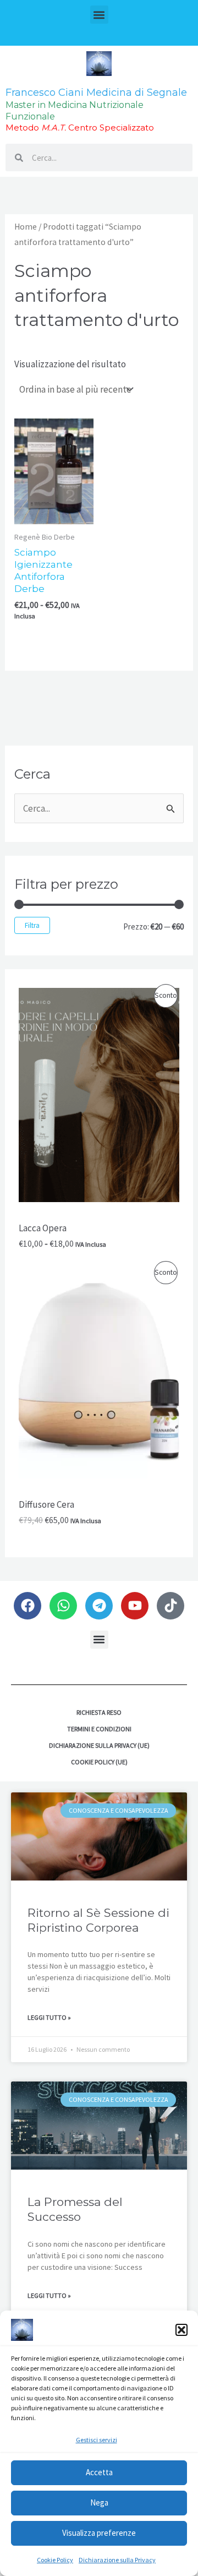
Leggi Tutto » (49, 2017)
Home (26, 227)
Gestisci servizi (97, 2440)
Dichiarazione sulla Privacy (117, 2560)
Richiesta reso (99, 1712)
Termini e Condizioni (99, 1729)
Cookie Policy (55, 2560)
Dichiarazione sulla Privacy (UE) (99, 1745)
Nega (99, 2502)
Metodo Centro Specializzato (80, 127)
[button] (182, 2330)
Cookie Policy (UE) (99, 1762)
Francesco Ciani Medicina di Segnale (96, 93)
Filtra (32, 925)
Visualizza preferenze (99, 2533)
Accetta (99, 2472)
